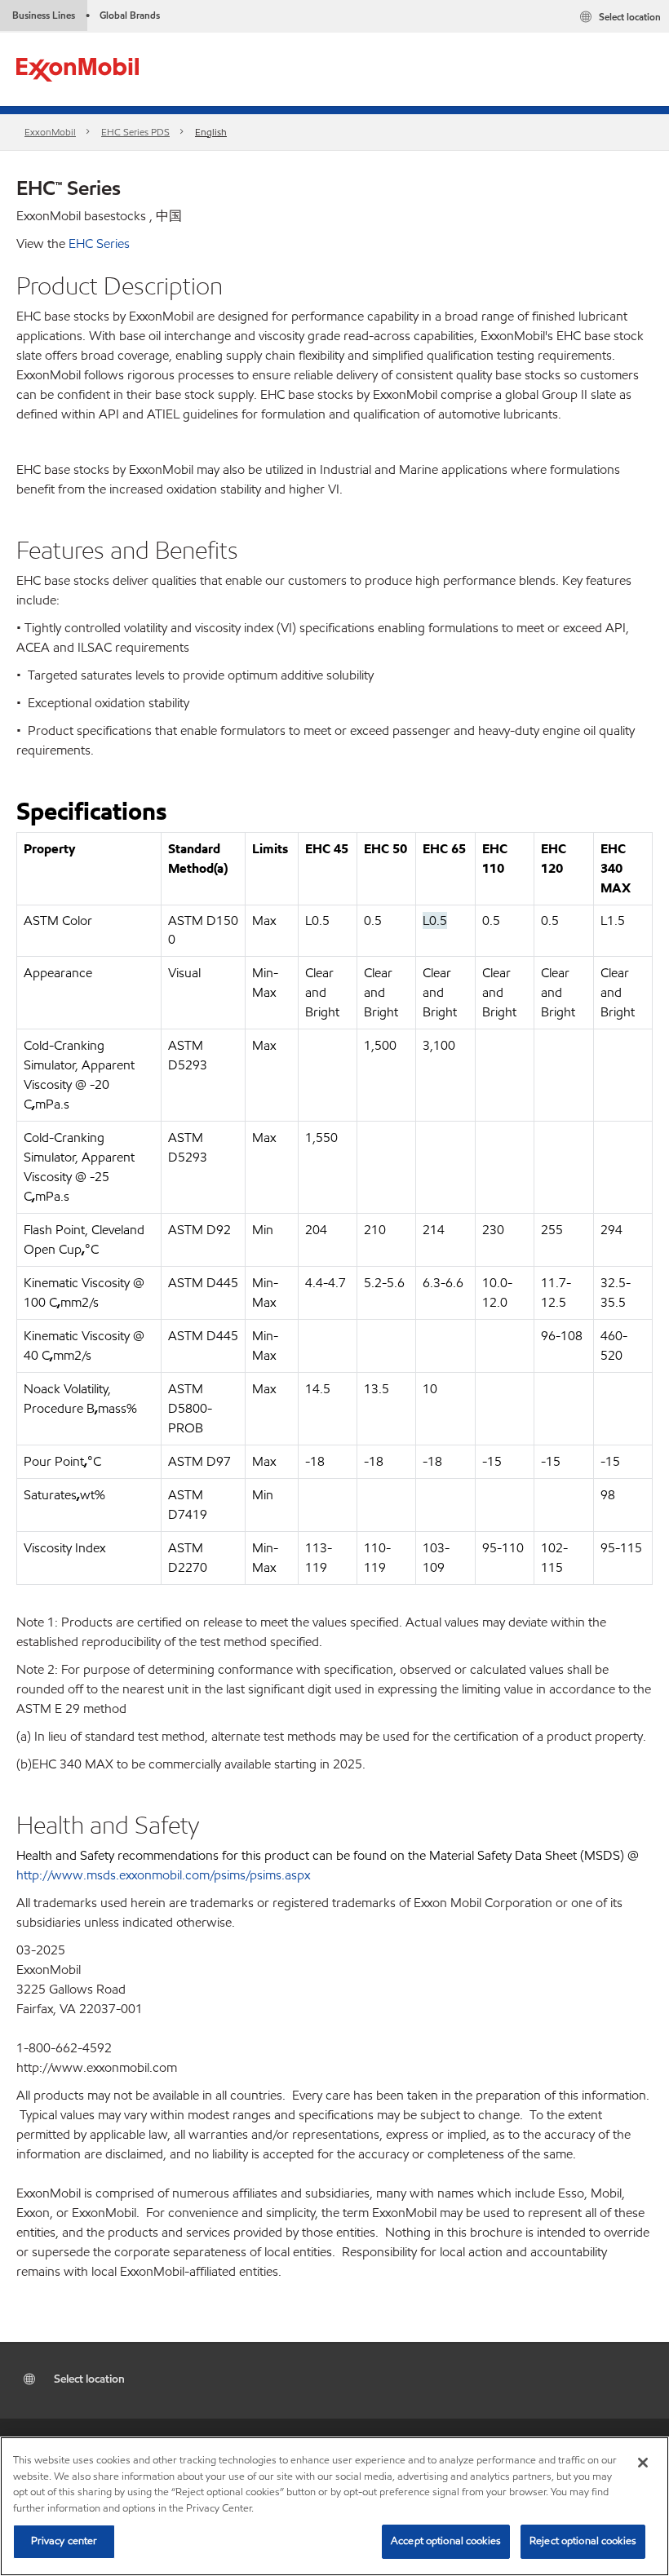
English (211, 132)
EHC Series (99, 243)
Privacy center (64, 2541)
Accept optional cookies (446, 2541)
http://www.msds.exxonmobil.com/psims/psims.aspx (163, 1875)
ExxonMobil (50, 132)
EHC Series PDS (135, 132)
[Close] (643, 2463)
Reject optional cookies (583, 2541)
